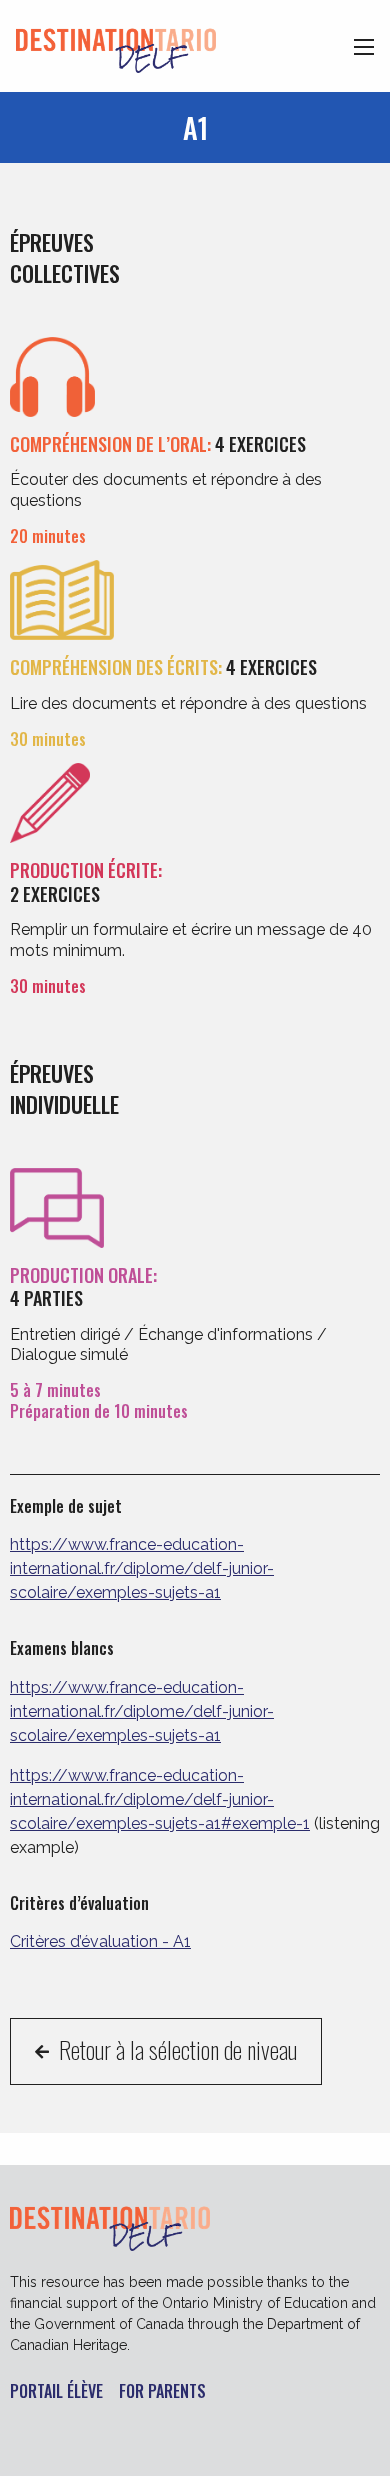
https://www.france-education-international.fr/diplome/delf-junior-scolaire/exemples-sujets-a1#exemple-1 (160, 1799)
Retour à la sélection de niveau (175, 2049)
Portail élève (56, 2392)
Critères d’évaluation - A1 (100, 1941)
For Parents (162, 2392)
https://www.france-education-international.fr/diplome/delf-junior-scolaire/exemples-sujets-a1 (142, 1568)
